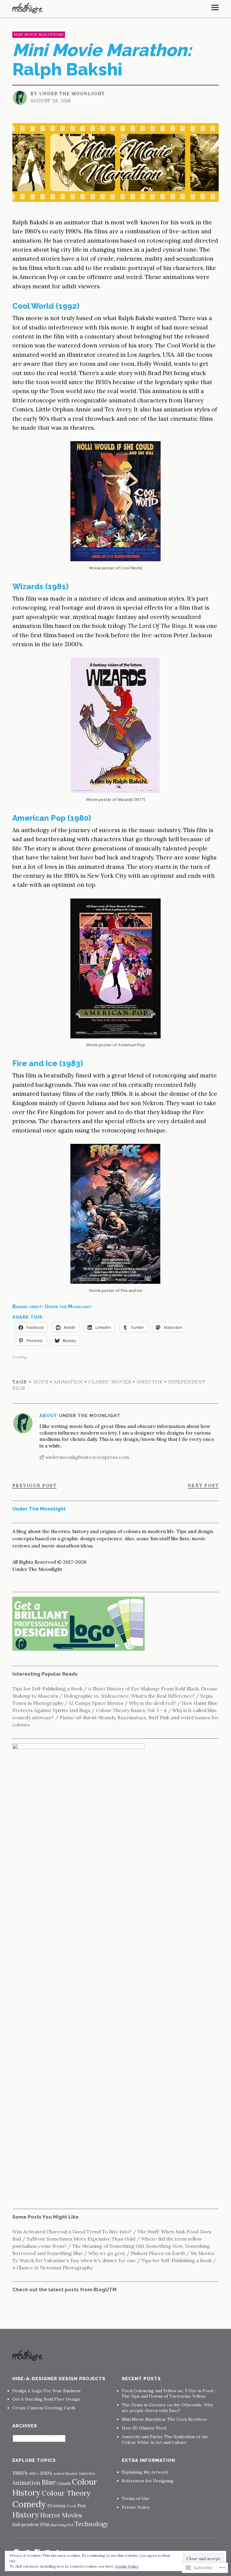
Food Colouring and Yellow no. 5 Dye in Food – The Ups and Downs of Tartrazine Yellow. (169, 2394)
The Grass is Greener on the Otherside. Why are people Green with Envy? (167, 2408)
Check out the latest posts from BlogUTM (65, 2290)
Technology (91, 2524)
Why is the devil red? (152, 1703)
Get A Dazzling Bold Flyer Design (46, 2399)
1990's (34, 2474)
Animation (68, 1382)
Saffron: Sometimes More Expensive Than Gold (81, 2239)
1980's (20, 2473)
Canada (64, 2483)
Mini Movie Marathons (39, 35)
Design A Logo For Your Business (46, 2391)
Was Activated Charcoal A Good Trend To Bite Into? (72, 2232)
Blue (49, 2482)
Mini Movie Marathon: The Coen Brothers (164, 2419)
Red (70, 2525)
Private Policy (136, 2507)
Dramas (56, 2505)
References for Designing (148, 2481)
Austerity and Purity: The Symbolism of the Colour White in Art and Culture (165, 2440)
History (26, 2515)
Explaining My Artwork (145, 2472)
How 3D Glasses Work (144, 2428)
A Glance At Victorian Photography (52, 2268)
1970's (41, 1382)
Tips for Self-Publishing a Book (47, 1689)
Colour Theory (66, 2493)
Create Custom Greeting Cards (44, 2408)
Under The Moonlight (72, 94)
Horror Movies (61, 2515)
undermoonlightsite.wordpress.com (87, 1457)
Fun (82, 2506)
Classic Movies (110, 1382)
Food (71, 2506)
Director (150, 1382)
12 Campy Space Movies (96, 1703)
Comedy (29, 2504)
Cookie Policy (127, 2566)
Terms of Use (136, 2499)
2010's (46, 2473)
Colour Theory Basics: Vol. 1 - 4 (131, 1710)
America (87, 2473)
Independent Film (31, 2524)
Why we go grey (107, 2253)
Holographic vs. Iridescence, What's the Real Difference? (129, 1696)
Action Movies (65, 2473)
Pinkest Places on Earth (158, 2253)
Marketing (59, 2525)
